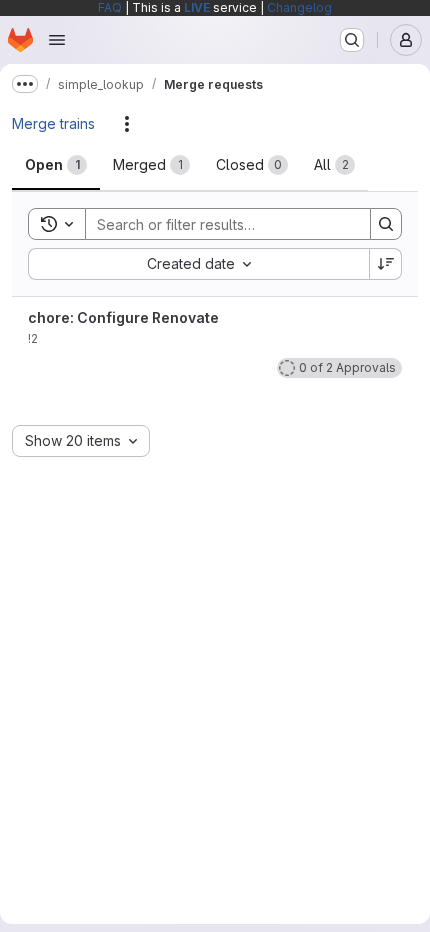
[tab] (56, 165)
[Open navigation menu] (57, 40)
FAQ (110, 7)
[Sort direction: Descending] (386, 264)
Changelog (299, 7)
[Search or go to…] (352, 40)
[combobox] (198, 264)
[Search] (386, 224)
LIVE (197, 7)
